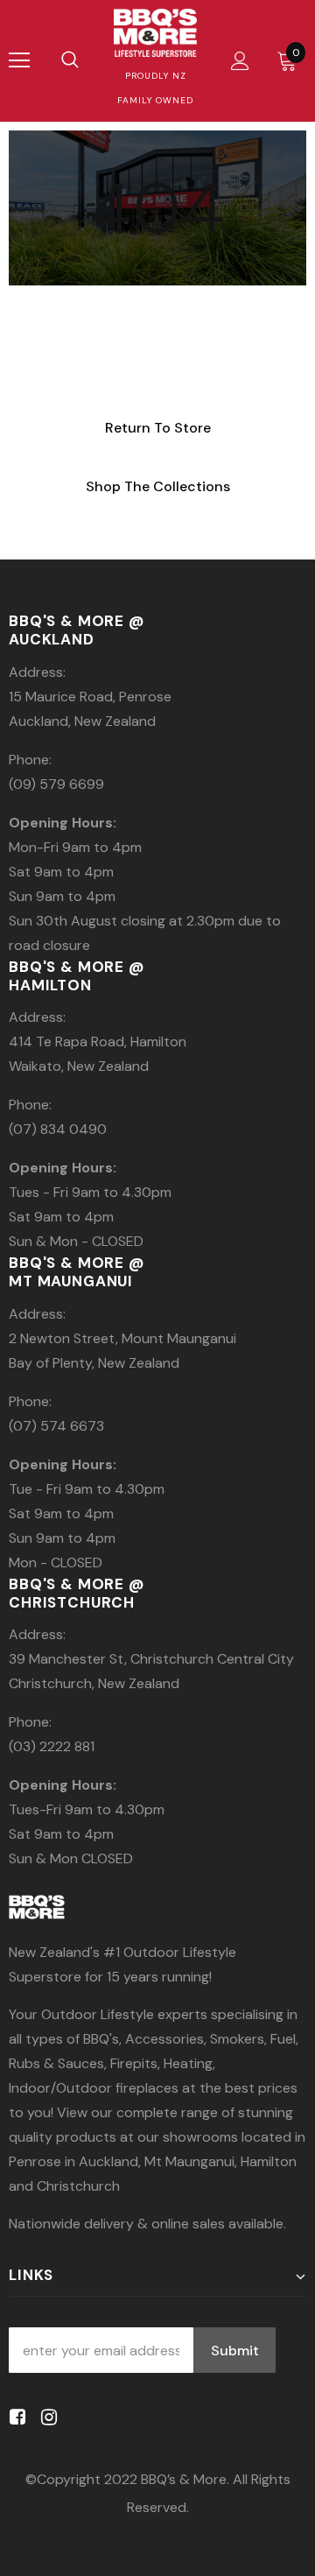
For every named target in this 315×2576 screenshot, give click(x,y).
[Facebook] (14, 2417)
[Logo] (155, 33)
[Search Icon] (70, 60)
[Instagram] (46, 2417)
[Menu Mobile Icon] (19, 60)
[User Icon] (240, 61)
